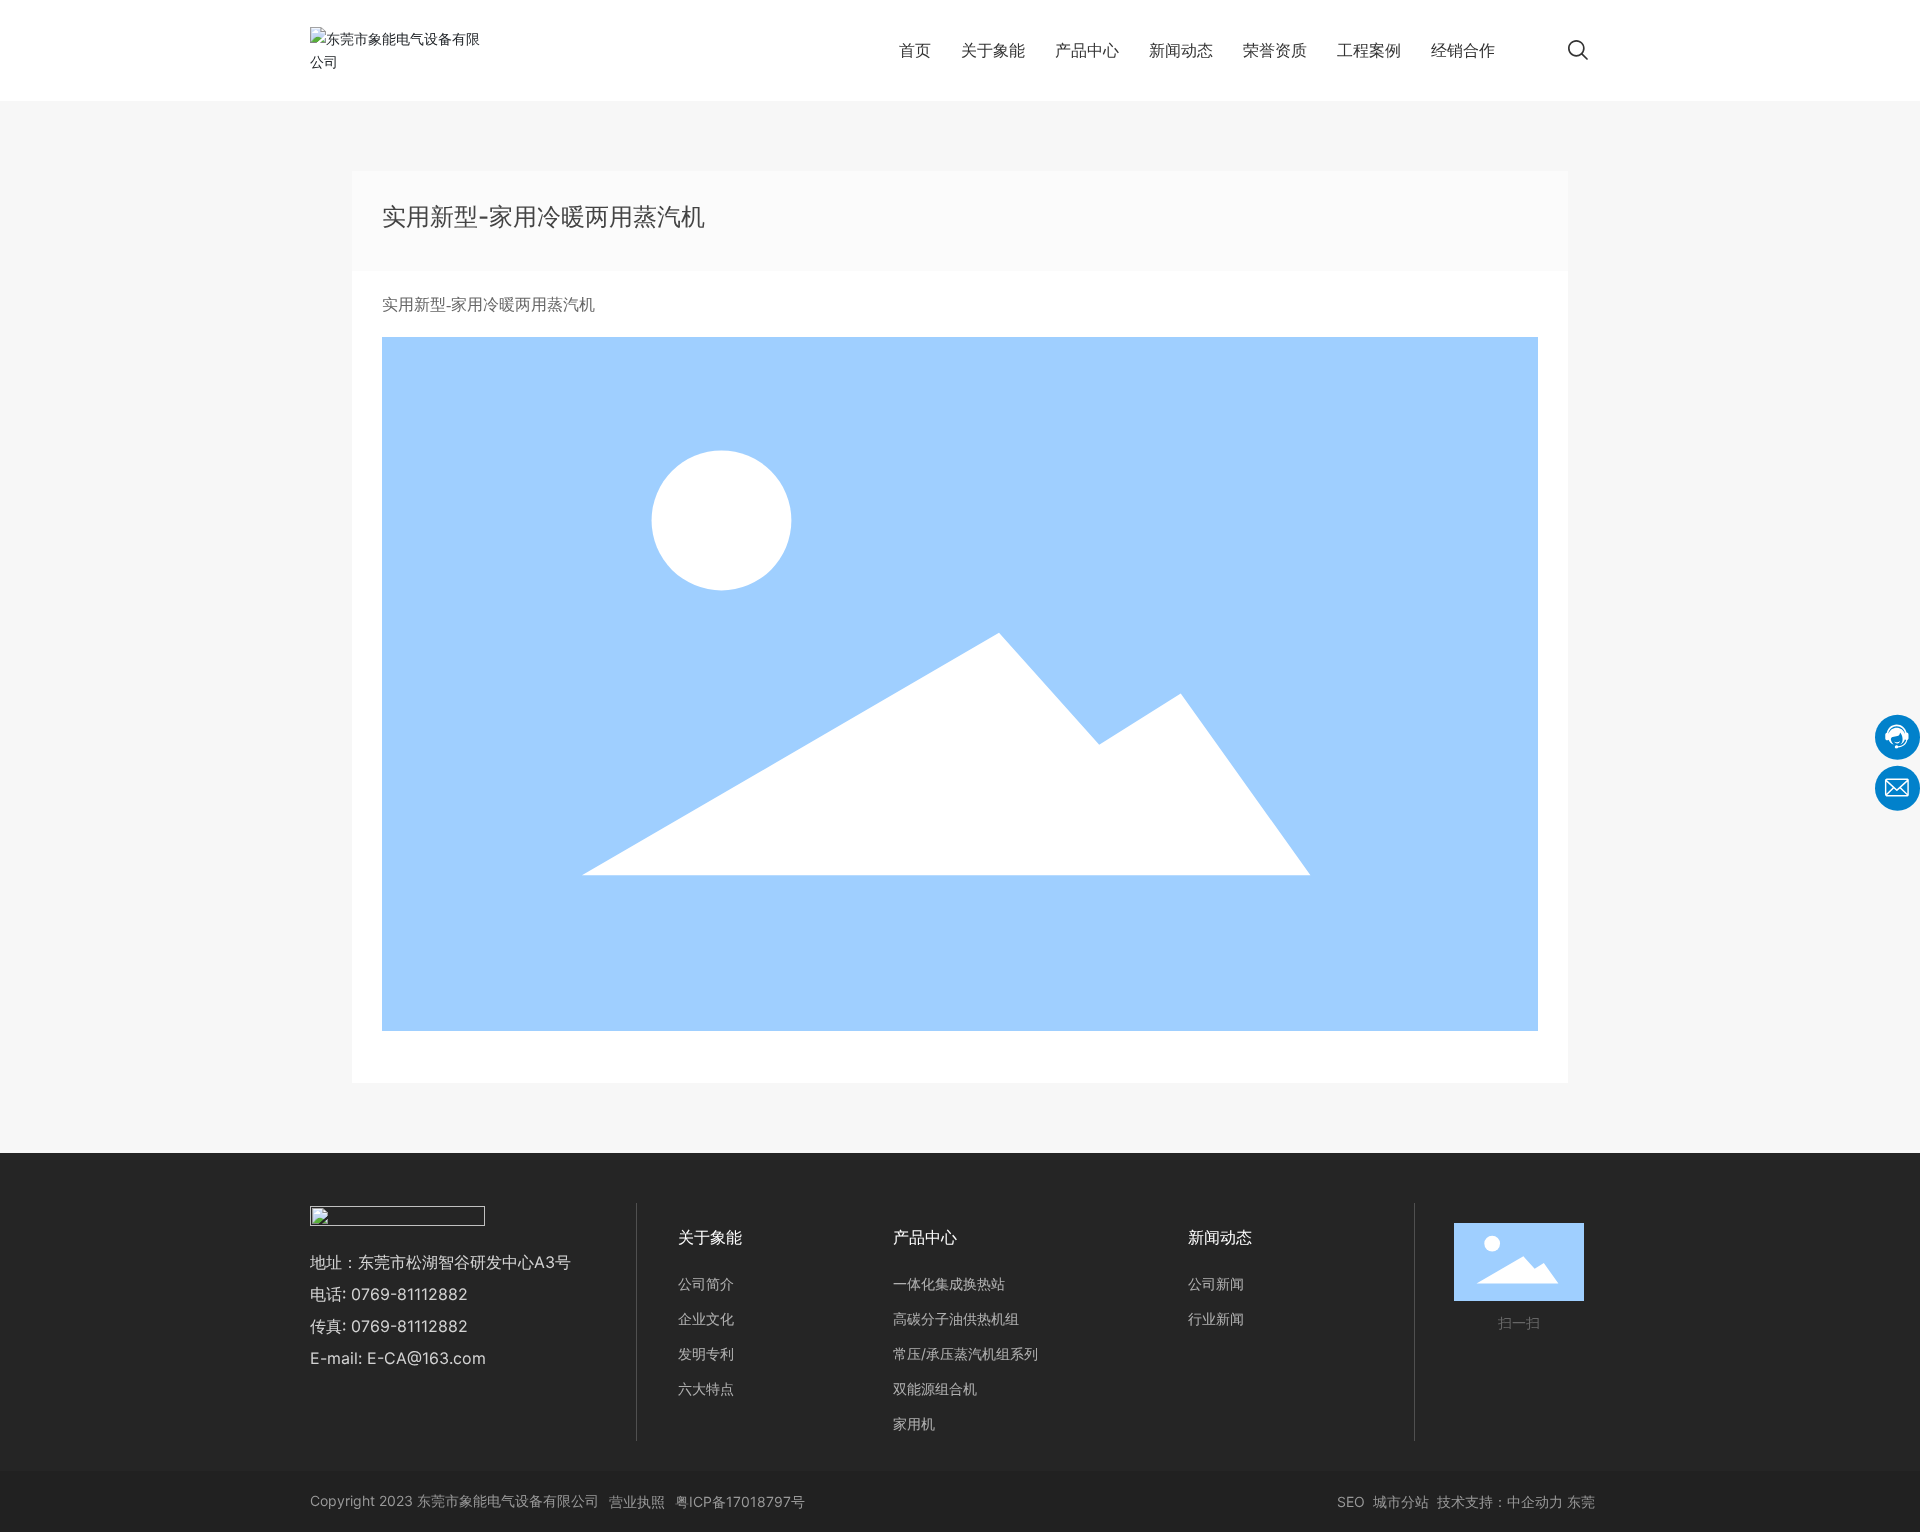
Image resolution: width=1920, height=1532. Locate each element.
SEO (1349, 1501)
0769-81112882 (409, 1294)
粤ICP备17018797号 (740, 1501)
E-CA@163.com (426, 1358)
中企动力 (1535, 1501)
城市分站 (1401, 1501)
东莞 (1581, 1501)
